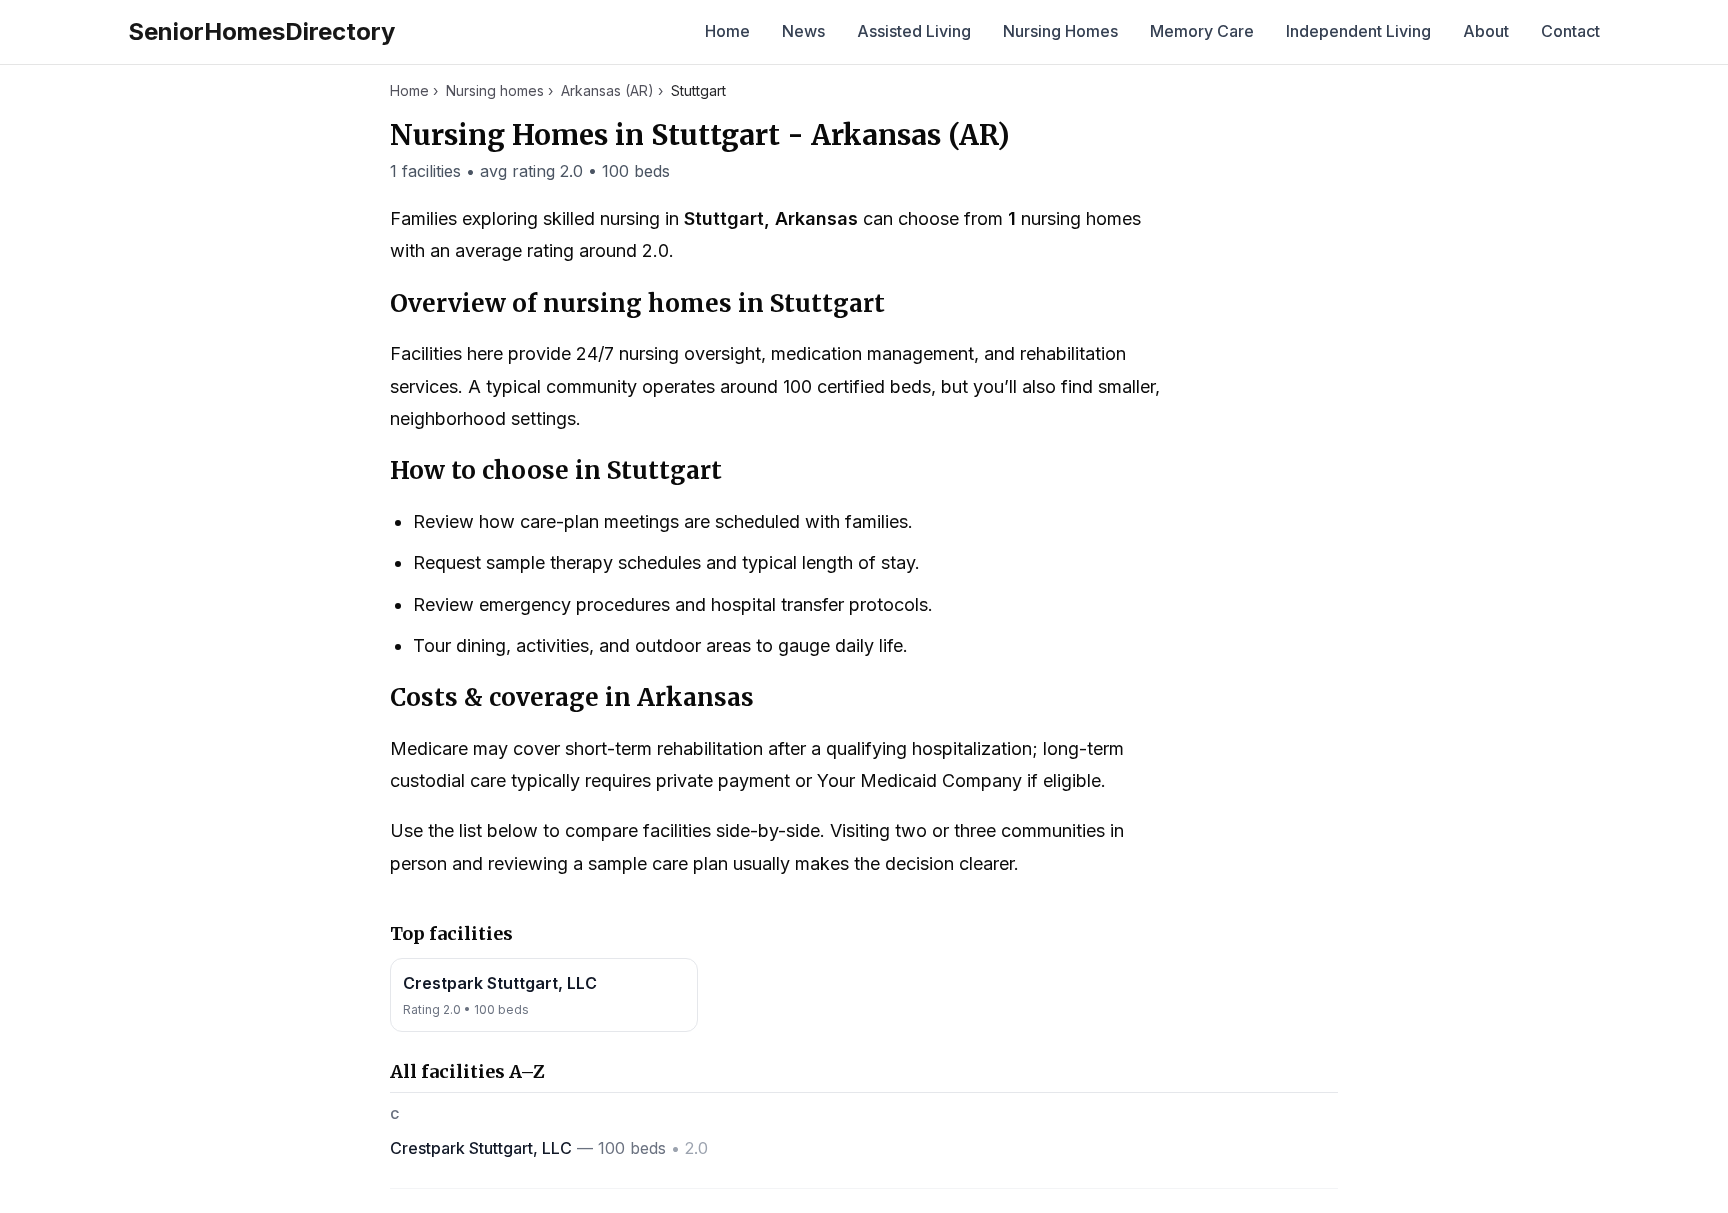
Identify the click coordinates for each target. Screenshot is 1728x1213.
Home (727, 31)
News (803, 31)
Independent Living (1358, 31)
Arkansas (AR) (607, 90)
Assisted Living (914, 31)
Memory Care (1202, 31)
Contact (1570, 31)
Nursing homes (495, 90)
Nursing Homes (1060, 31)
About (1486, 31)
